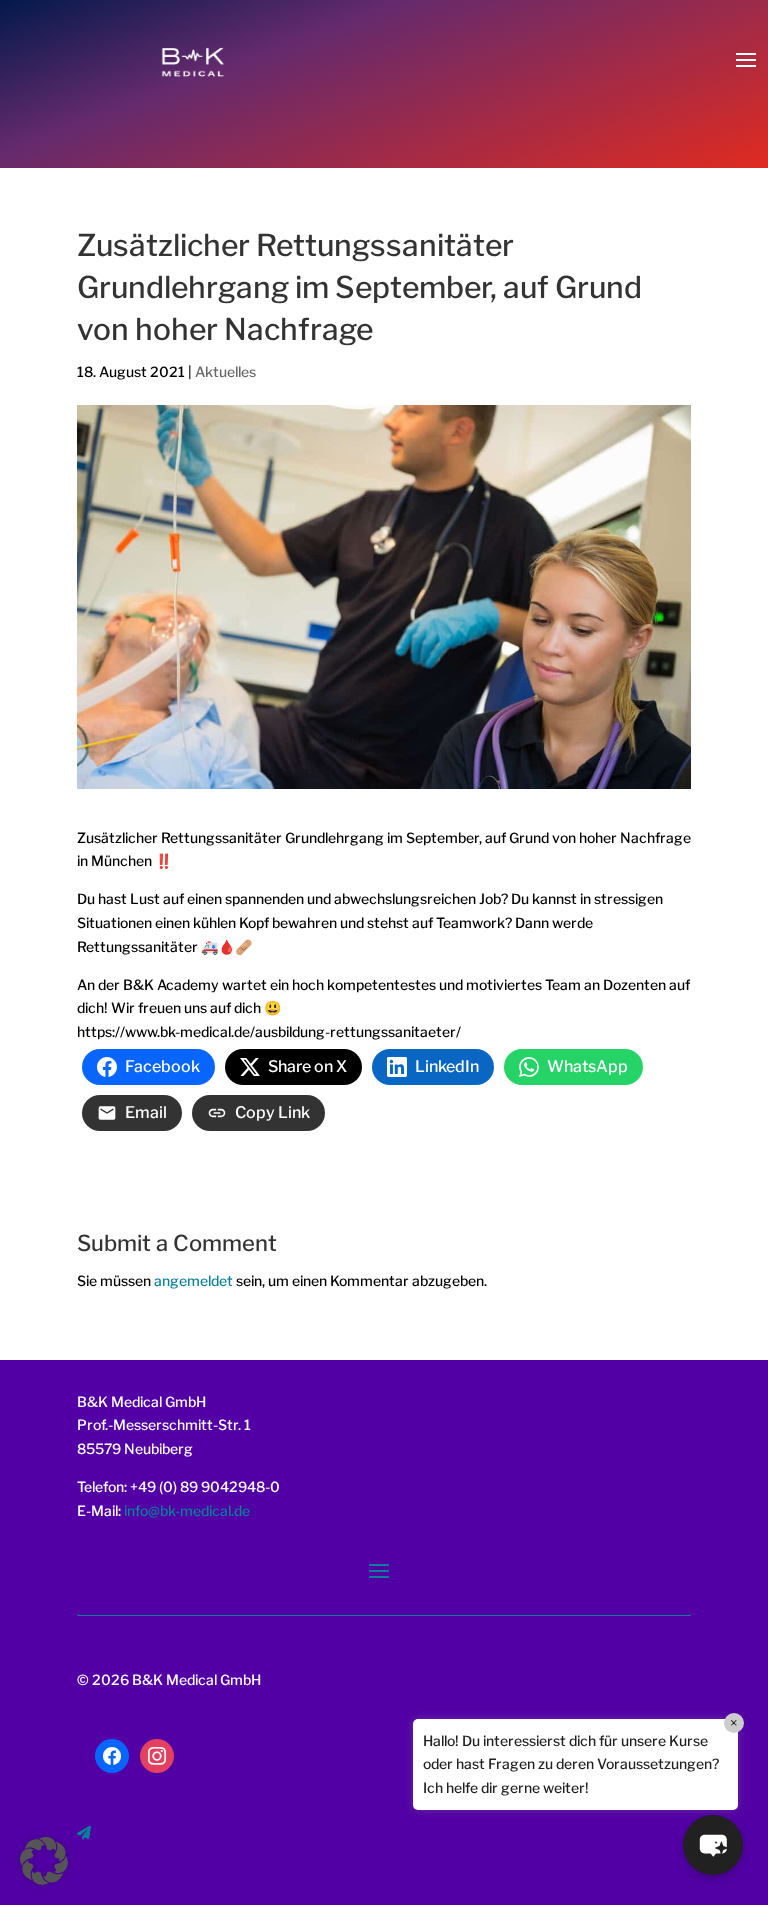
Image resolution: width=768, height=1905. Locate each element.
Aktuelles (225, 371)
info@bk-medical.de (185, 1510)
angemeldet (193, 1280)
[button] (713, 1845)
